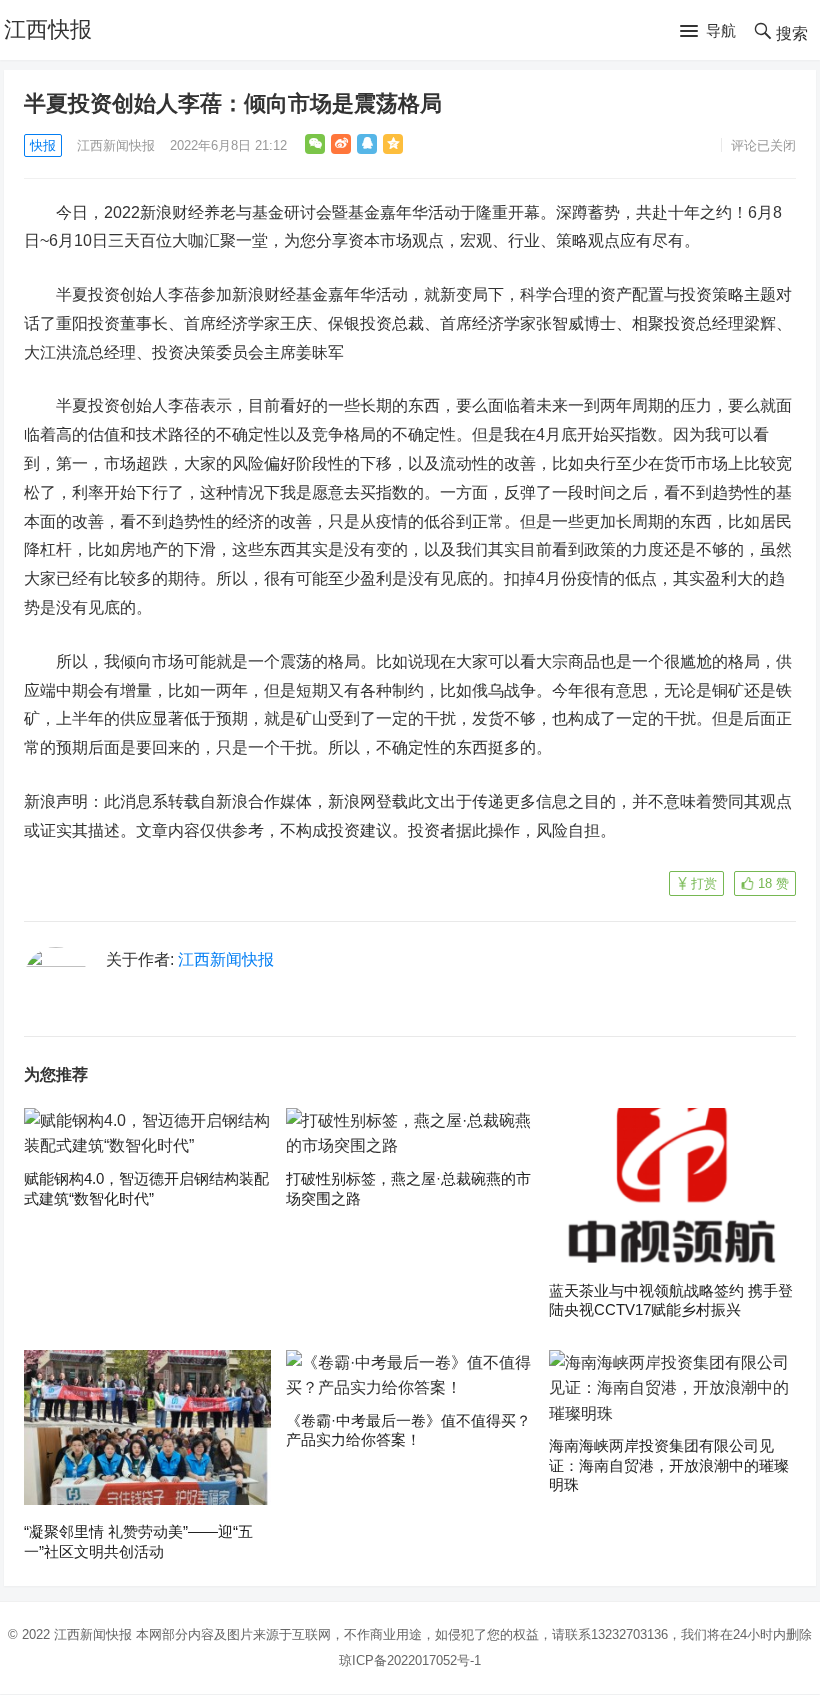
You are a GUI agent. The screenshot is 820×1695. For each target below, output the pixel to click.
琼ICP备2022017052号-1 (410, 1660)
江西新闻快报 (116, 145)
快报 (43, 145)
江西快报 (48, 29)
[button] (708, 32)
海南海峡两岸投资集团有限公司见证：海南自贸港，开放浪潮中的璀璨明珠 (669, 1465)
